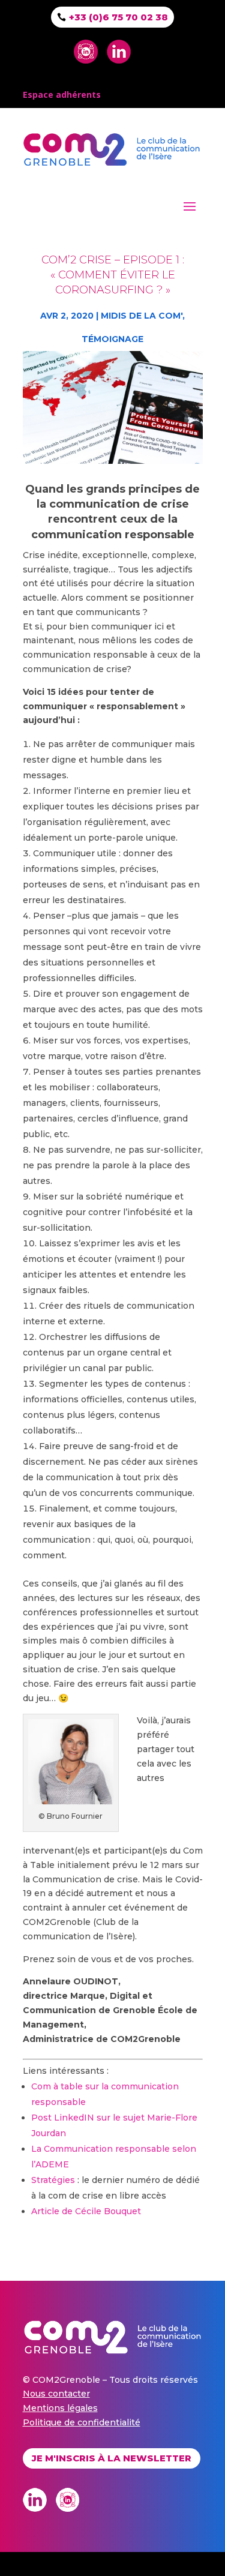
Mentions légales (60, 2408)
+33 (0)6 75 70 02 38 (118, 17)
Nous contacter (56, 2394)
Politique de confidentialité (82, 2422)
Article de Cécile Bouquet (86, 2211)
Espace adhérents (62, 95)
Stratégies (53, 2180)
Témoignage (112, 339)
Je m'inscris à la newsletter (112, 2458)
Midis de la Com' (142, 316)
